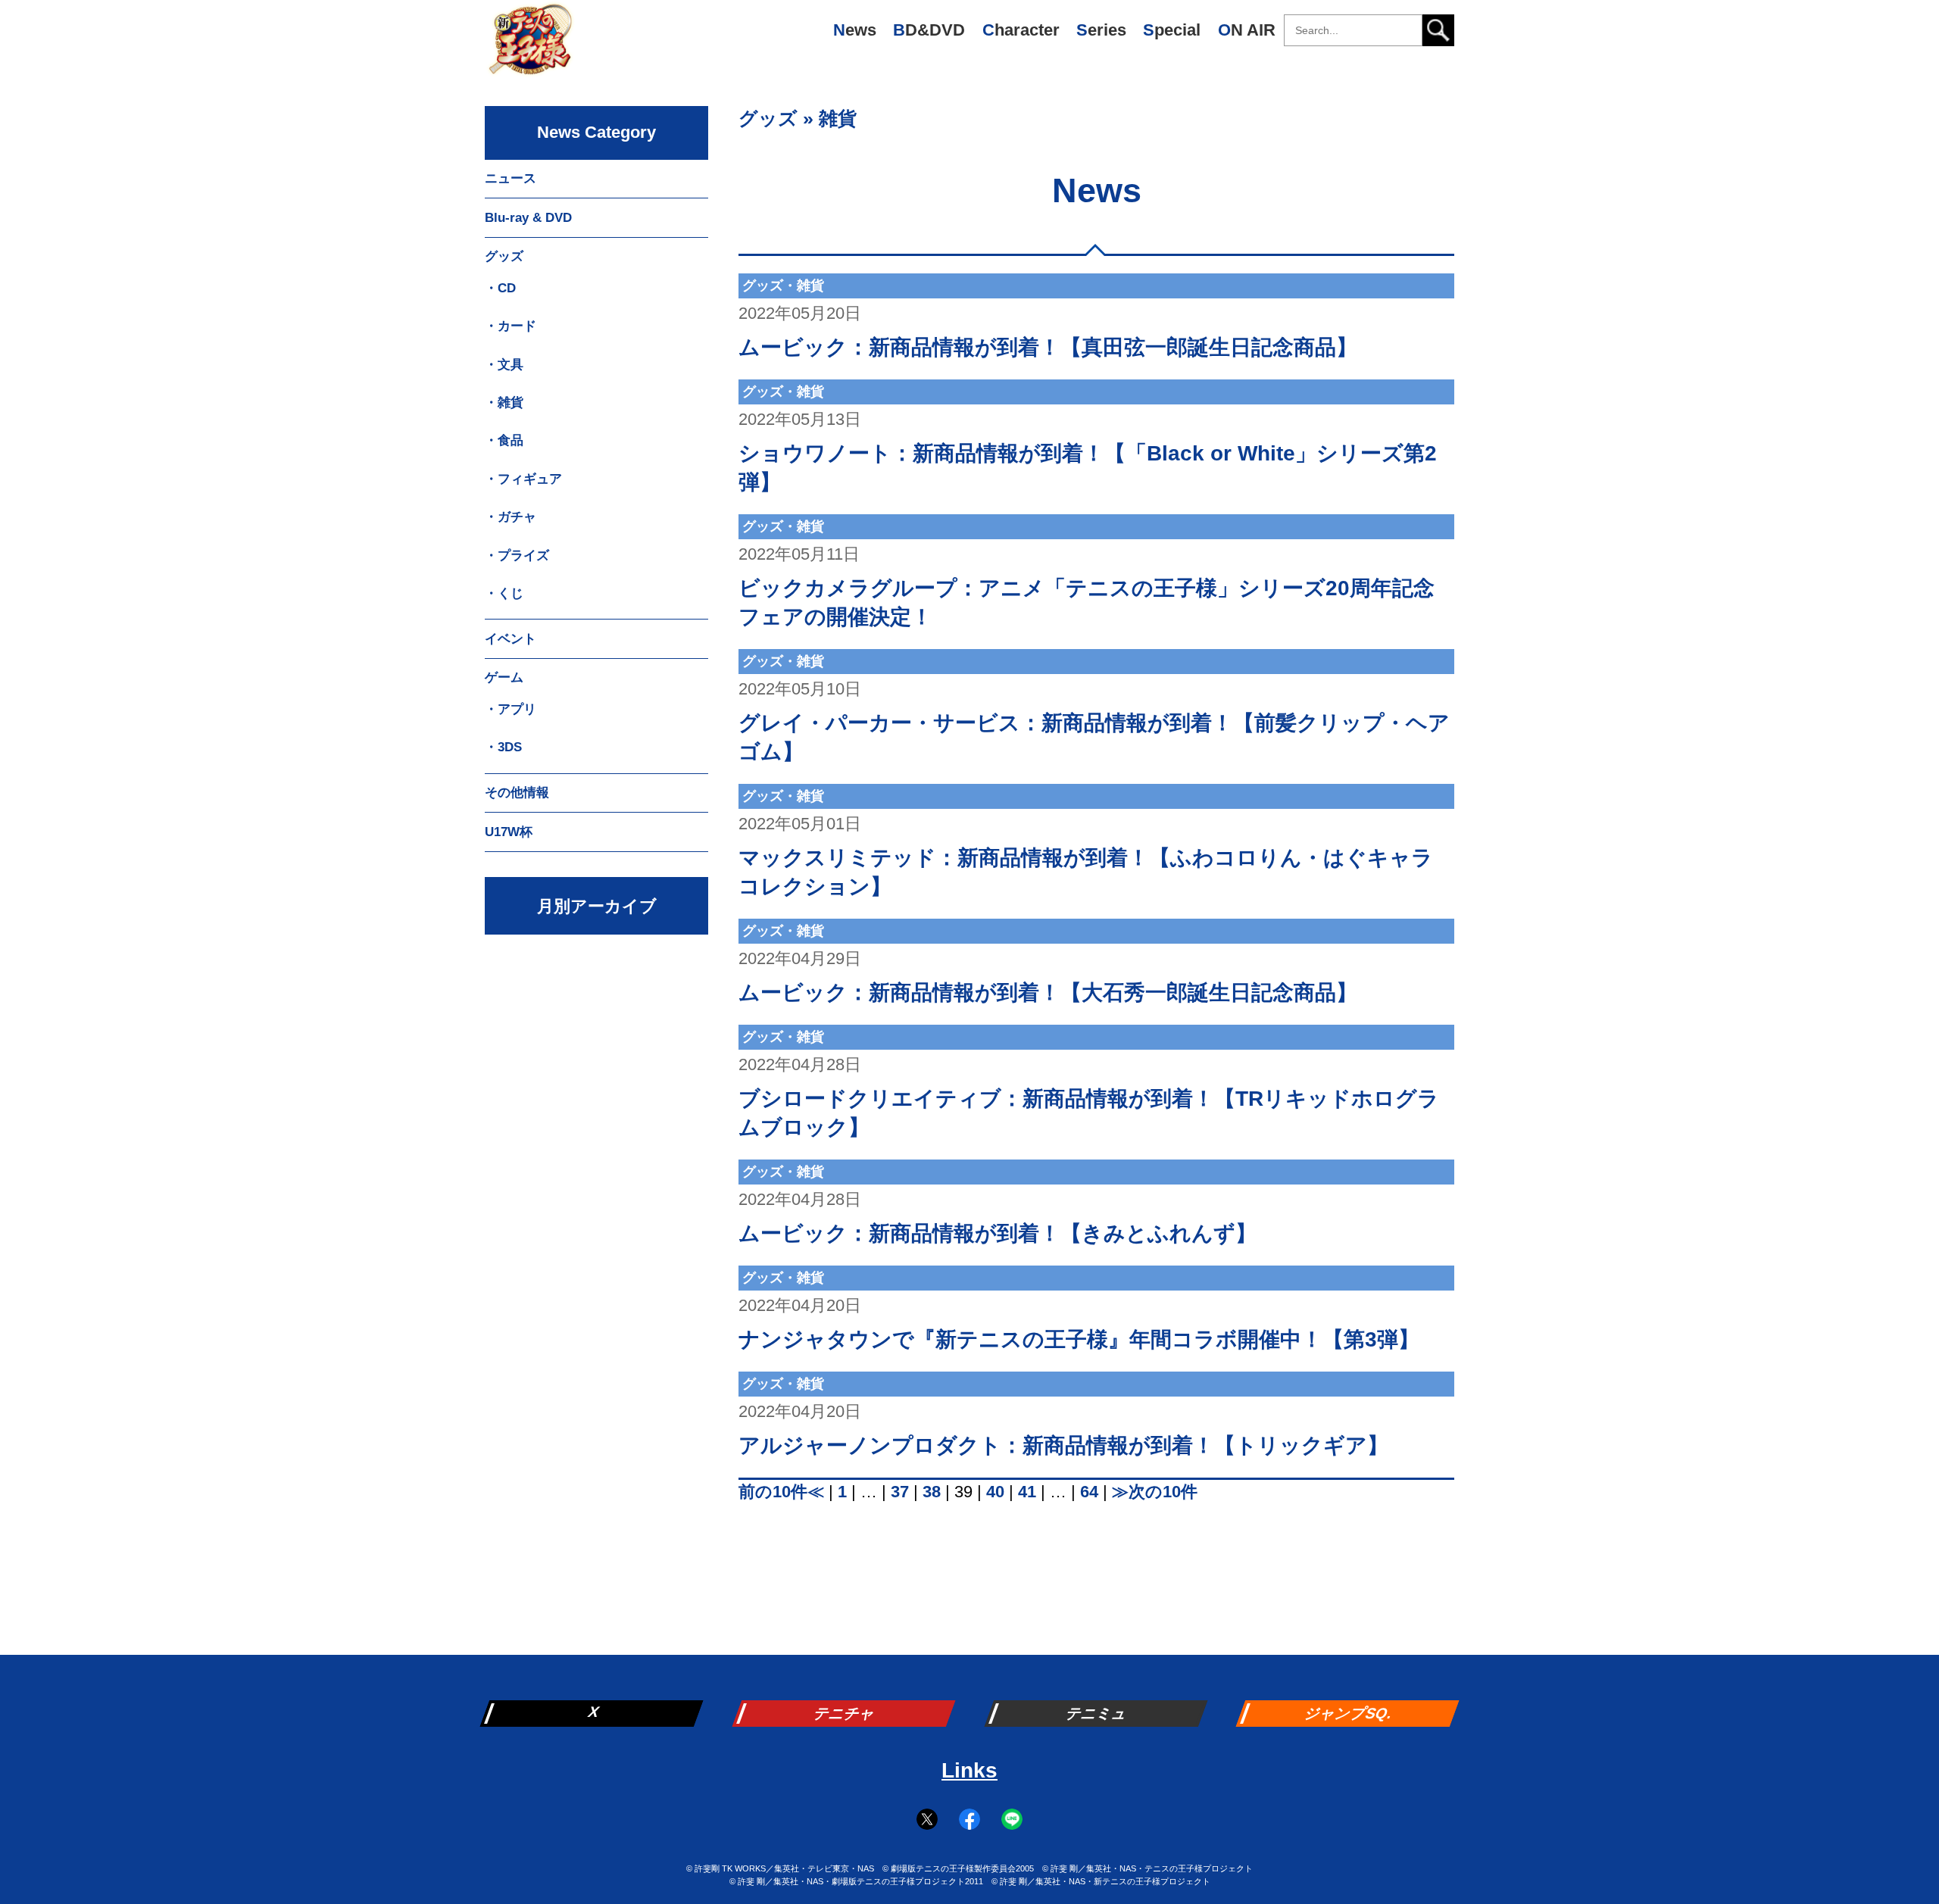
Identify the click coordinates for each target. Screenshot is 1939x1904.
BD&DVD (929, 30)
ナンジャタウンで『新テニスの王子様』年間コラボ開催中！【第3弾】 (1079, 1339)
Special (1172, 30)
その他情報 (517, 793)
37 (900, 1492)
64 (1089, 1492)
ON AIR (1247, 30)
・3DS (503, 747)
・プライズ (517, 556)
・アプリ (511, 709)
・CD (500, 288)
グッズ (768, 118)
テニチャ (845, 1713)
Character (1021, 30)
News (855, 30)
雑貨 (838, 118)
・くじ (504, 593)
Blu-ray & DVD (528, 218)
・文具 (504, 365)
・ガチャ (511, 517)
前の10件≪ (781, 1492)
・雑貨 (504, 403)
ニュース (511, 178)
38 (932, 1492)
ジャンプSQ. (1349, 1713)
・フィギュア (523, 479)
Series (1101, 30)
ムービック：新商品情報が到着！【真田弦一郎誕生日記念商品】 (1048, 347)
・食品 (504, 440)
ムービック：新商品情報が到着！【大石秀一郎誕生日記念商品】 (1048, 993)
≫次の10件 (1155, 1492)
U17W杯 (509, 832)
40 (995, 1492)
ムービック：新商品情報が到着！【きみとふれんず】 (998, 1233)
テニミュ (1098, 1713)
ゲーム (504, 677)
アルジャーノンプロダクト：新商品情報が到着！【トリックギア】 (1063, 1445)
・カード (511, 326)
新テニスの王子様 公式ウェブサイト (530, 45)
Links (969, 1770)
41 (1027, 1492)
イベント (511, 639)
